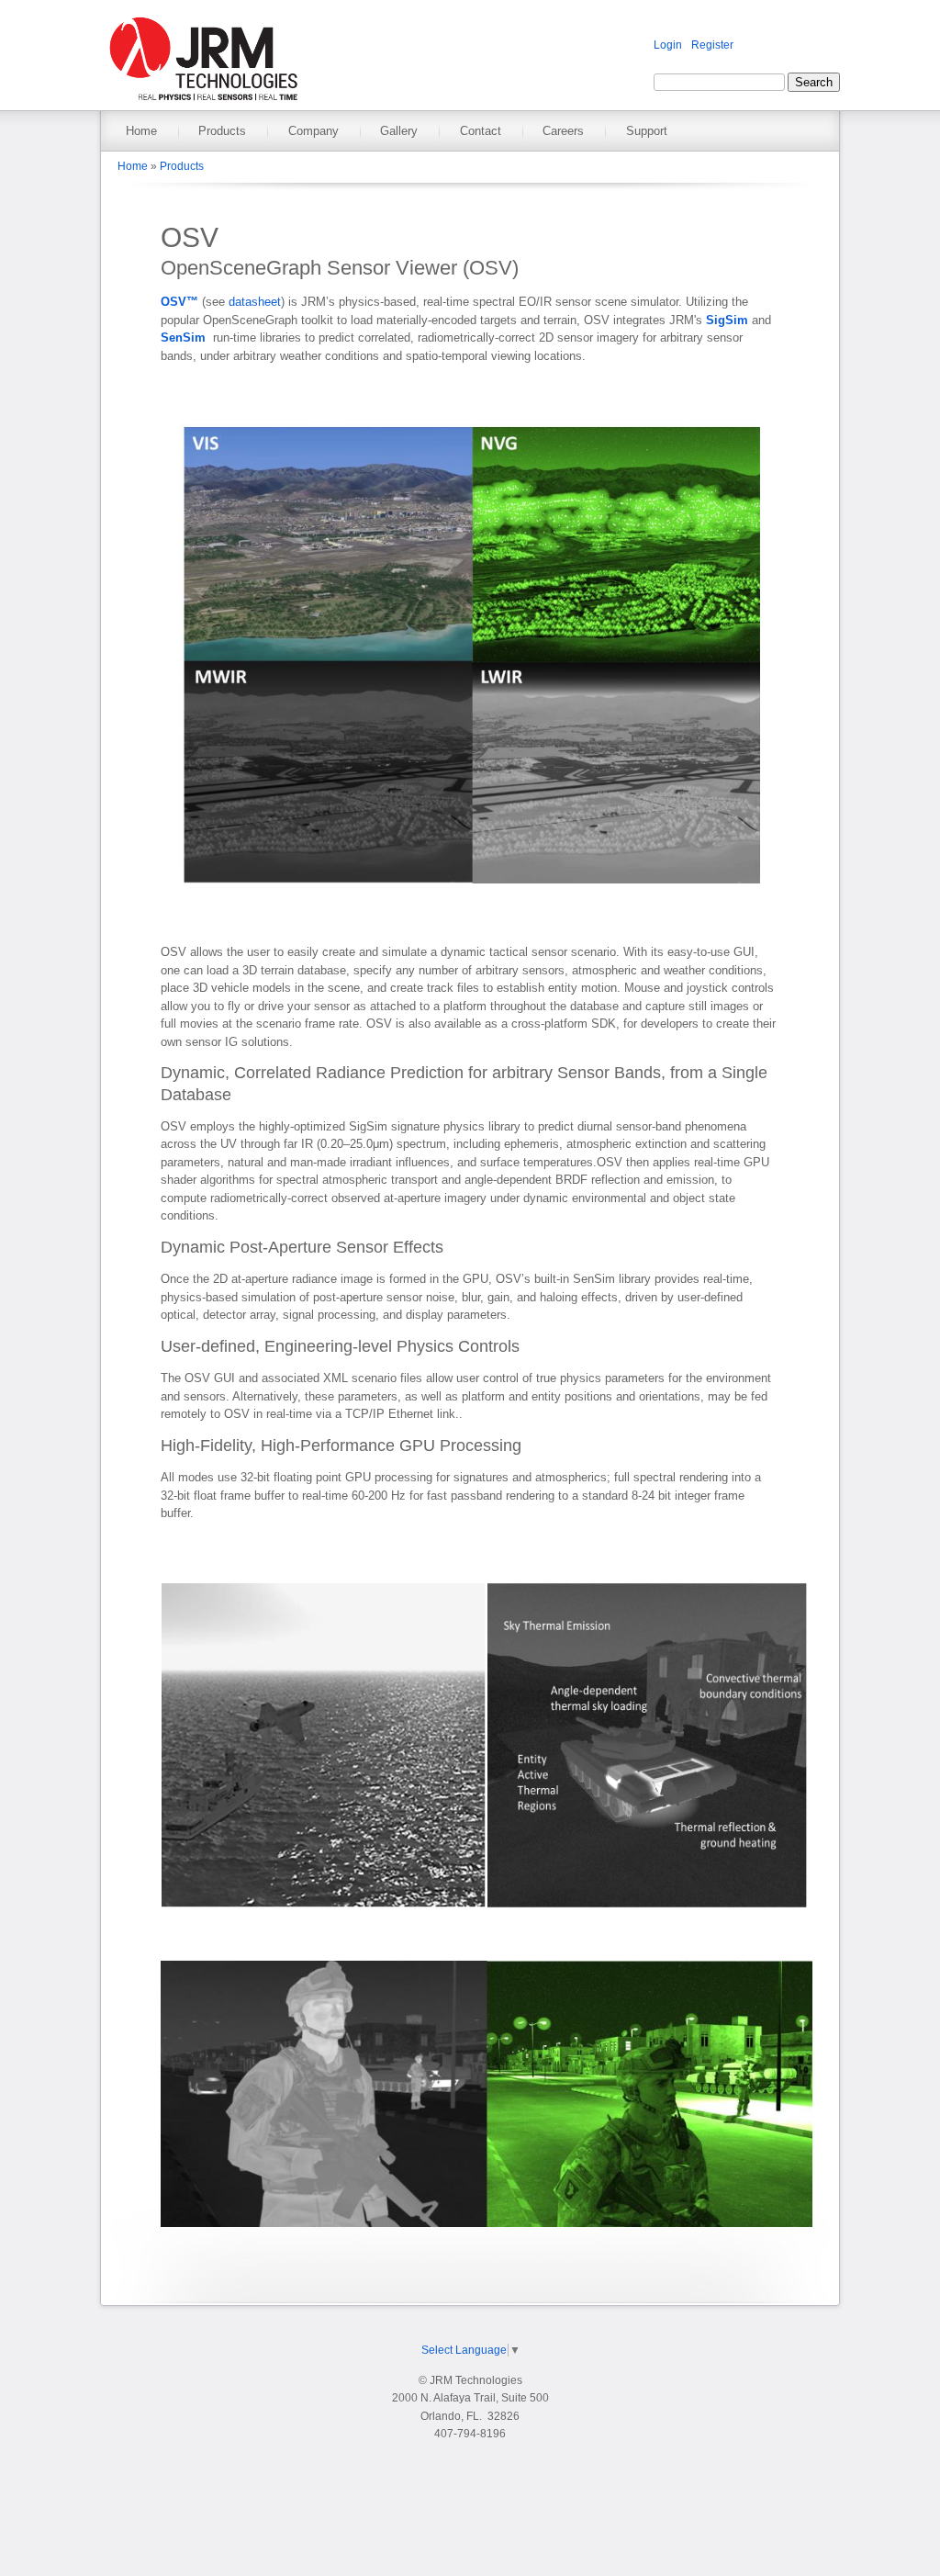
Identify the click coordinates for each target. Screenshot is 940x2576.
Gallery (399, 131)
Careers (563, 131)
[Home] (203, 101)
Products (222, 131)
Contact (481, 131)
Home (141, 131)
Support (647, 131)
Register (712, 45)
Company (313, 131)
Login (668, 45)
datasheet (255, 302)
